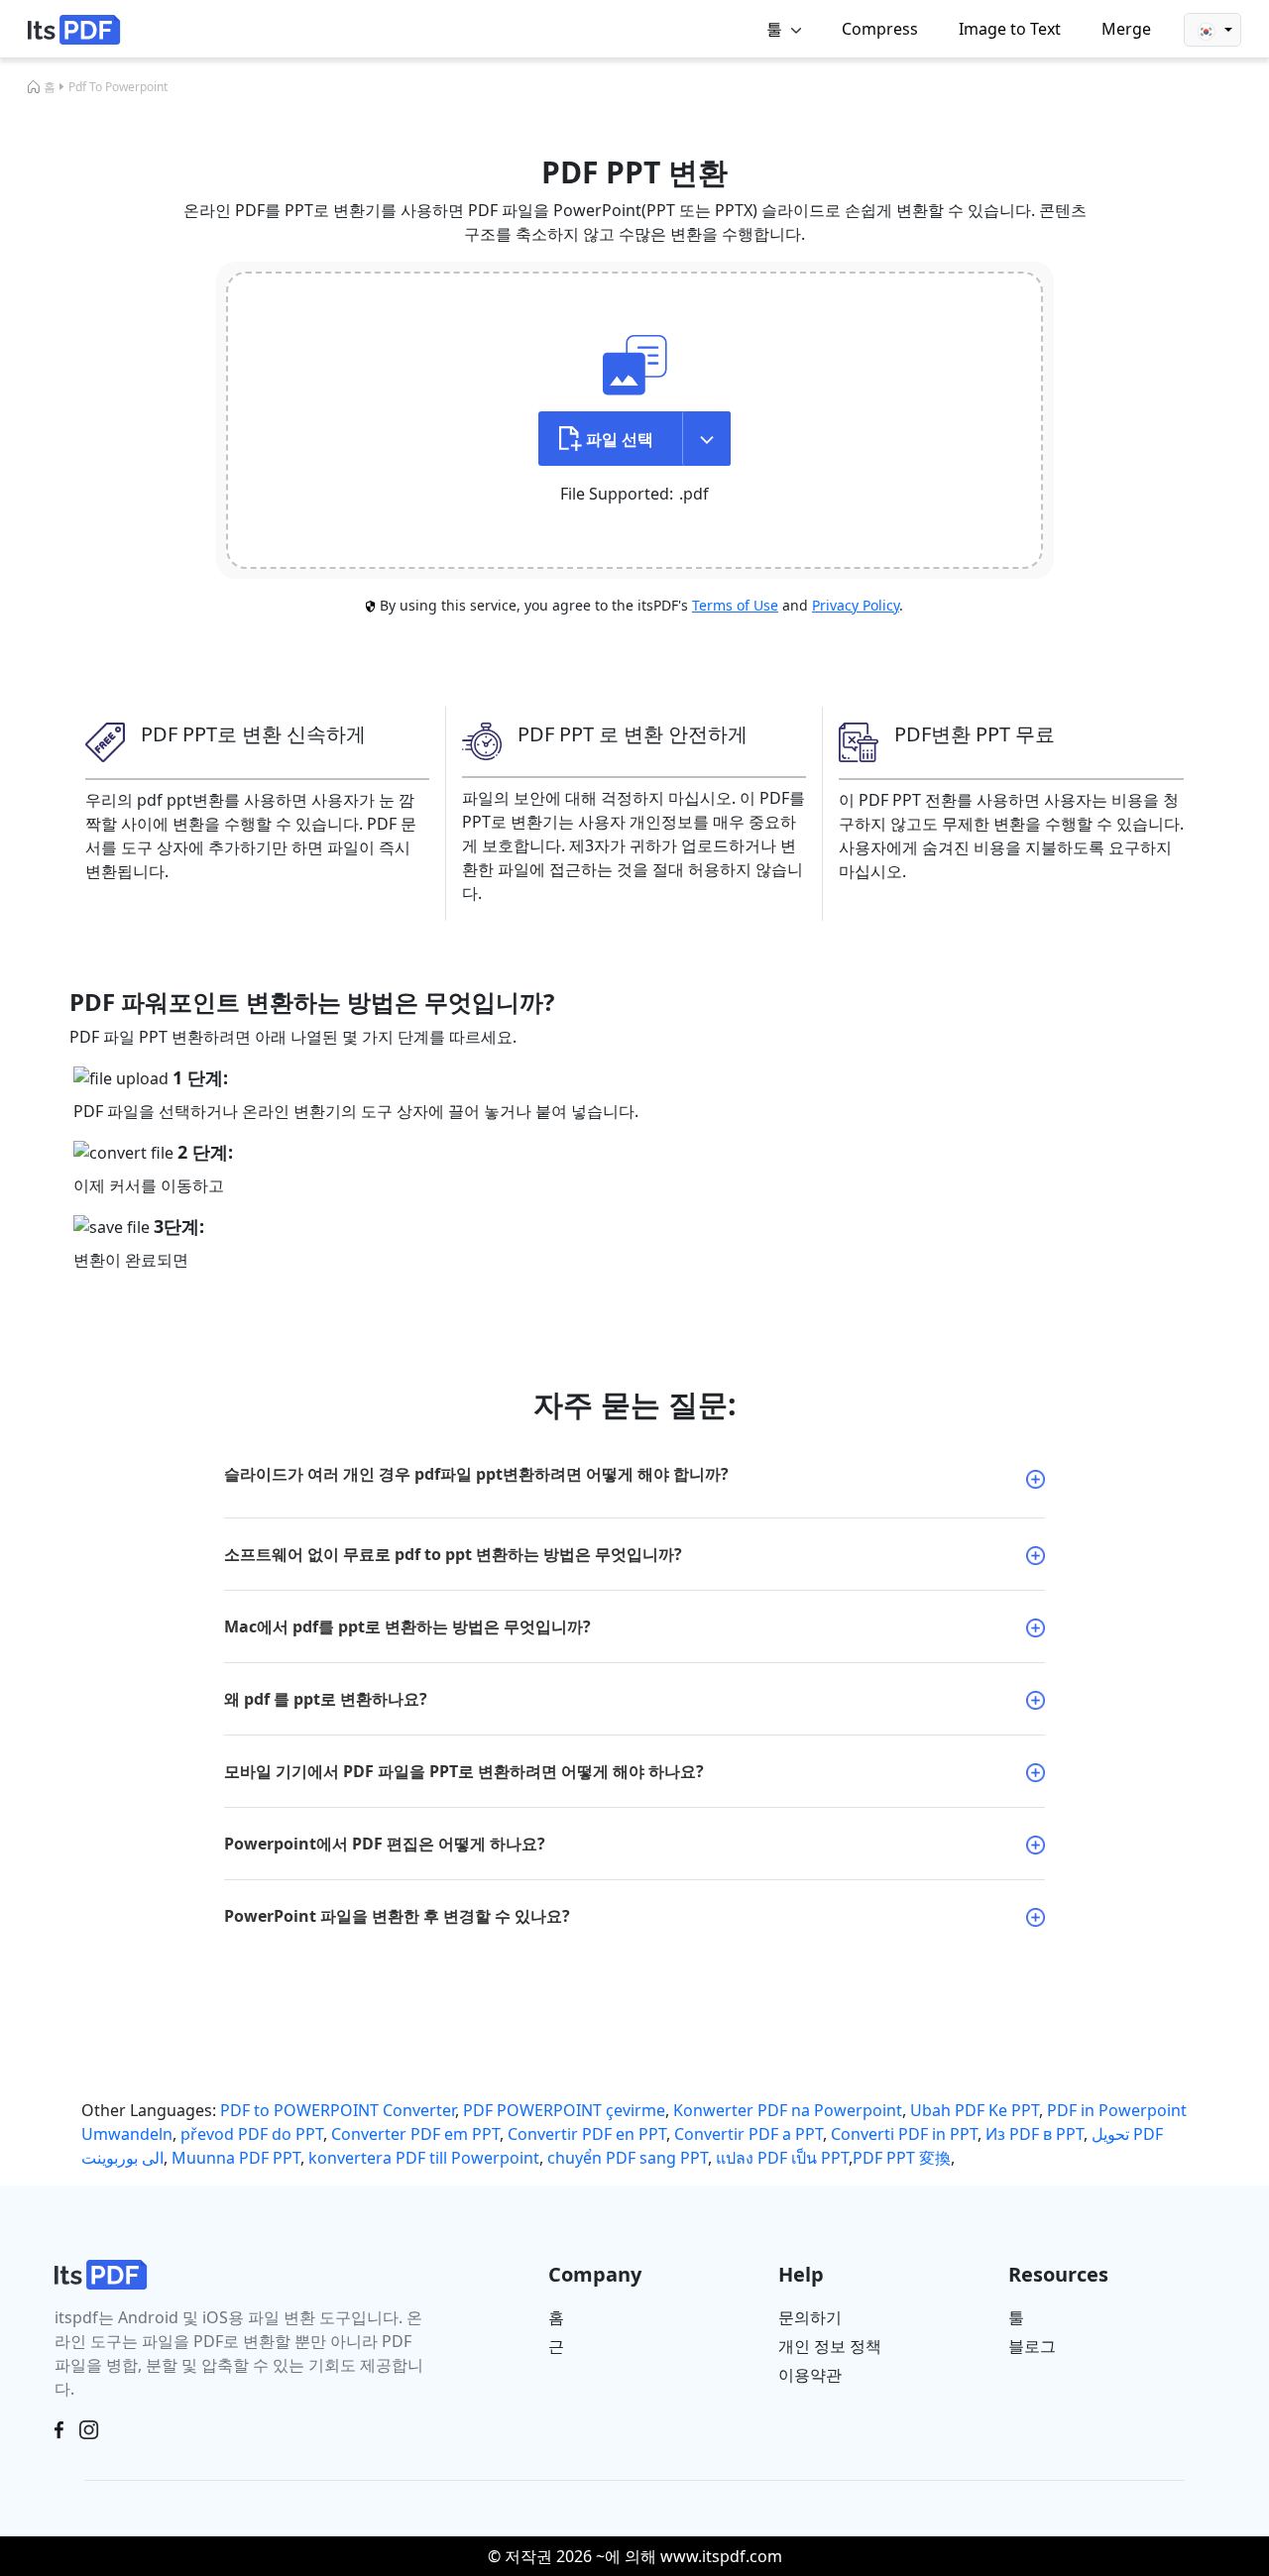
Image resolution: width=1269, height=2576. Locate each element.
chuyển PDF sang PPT (628, 2158)
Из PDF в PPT (1035, 2134)
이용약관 (810, 2375)
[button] (1212, 30)
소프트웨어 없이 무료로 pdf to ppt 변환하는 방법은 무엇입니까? (453, 1554)
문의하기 (810, 2317)
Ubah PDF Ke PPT (975, 2110)
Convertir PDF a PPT (749, 2134)
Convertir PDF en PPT (587, 2134)
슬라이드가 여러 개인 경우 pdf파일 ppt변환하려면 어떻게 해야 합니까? (476, 1474)
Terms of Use (735, 605)
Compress (880, 29)
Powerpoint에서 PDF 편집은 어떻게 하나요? (385, 1844)
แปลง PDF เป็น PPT (782, 2158)
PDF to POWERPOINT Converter (338, 2110)
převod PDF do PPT (252, 2134)
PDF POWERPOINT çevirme (564, 2110)
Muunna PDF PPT (236, 2158)
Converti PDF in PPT (904, 2134)
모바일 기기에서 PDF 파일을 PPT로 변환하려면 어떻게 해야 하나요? (464, 1771)
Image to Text (1010, 29)
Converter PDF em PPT (415, 2134)
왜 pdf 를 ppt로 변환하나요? (326, 1699)
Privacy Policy (856, 605)
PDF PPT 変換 (902, 2158)
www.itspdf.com (721, 2556)
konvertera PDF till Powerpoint (424, 2158)
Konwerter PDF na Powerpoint (788, 2110)
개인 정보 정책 (830, 2346)
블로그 (1032, 2346)
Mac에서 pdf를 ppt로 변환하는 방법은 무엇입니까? (407, 1626)
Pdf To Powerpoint (118, 87)
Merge (1126, 29)
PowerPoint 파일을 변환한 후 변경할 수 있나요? (397, 1916)
